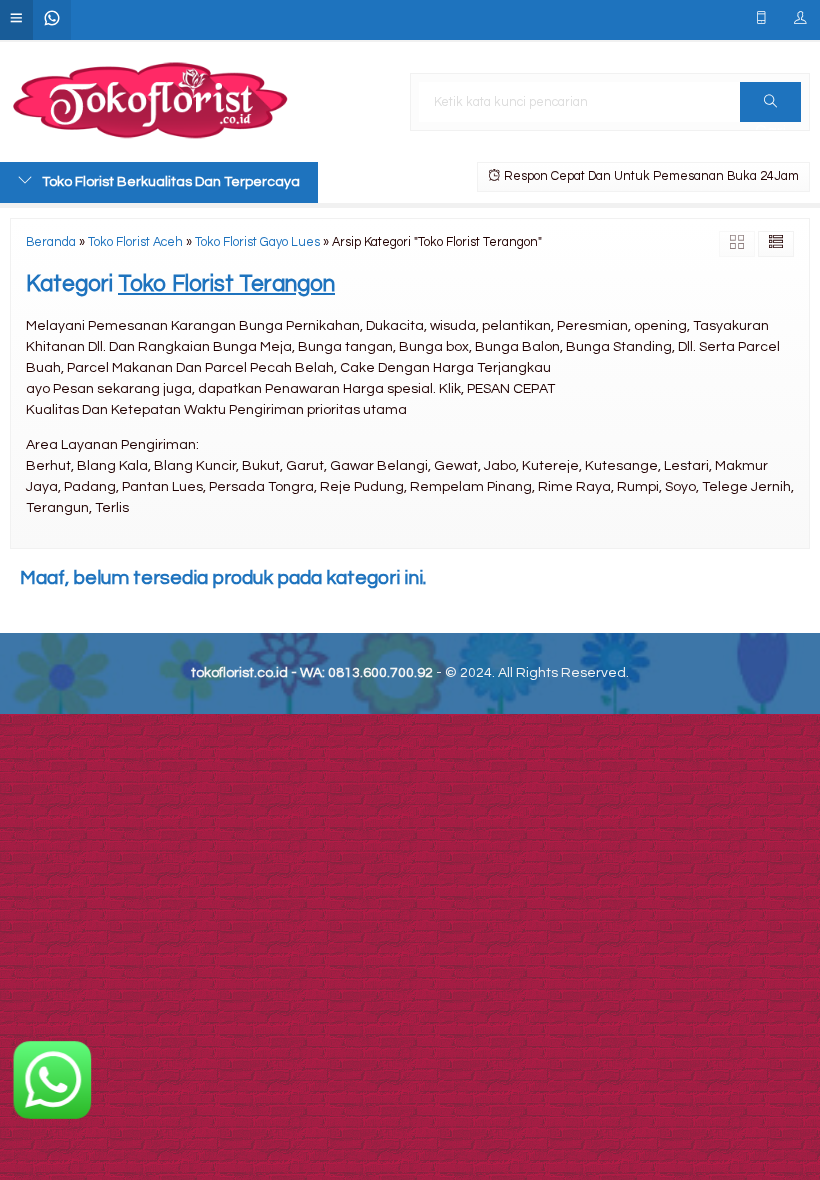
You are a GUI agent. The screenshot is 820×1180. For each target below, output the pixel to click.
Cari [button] (770, 102)
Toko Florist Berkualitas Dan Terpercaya (171, 182)
